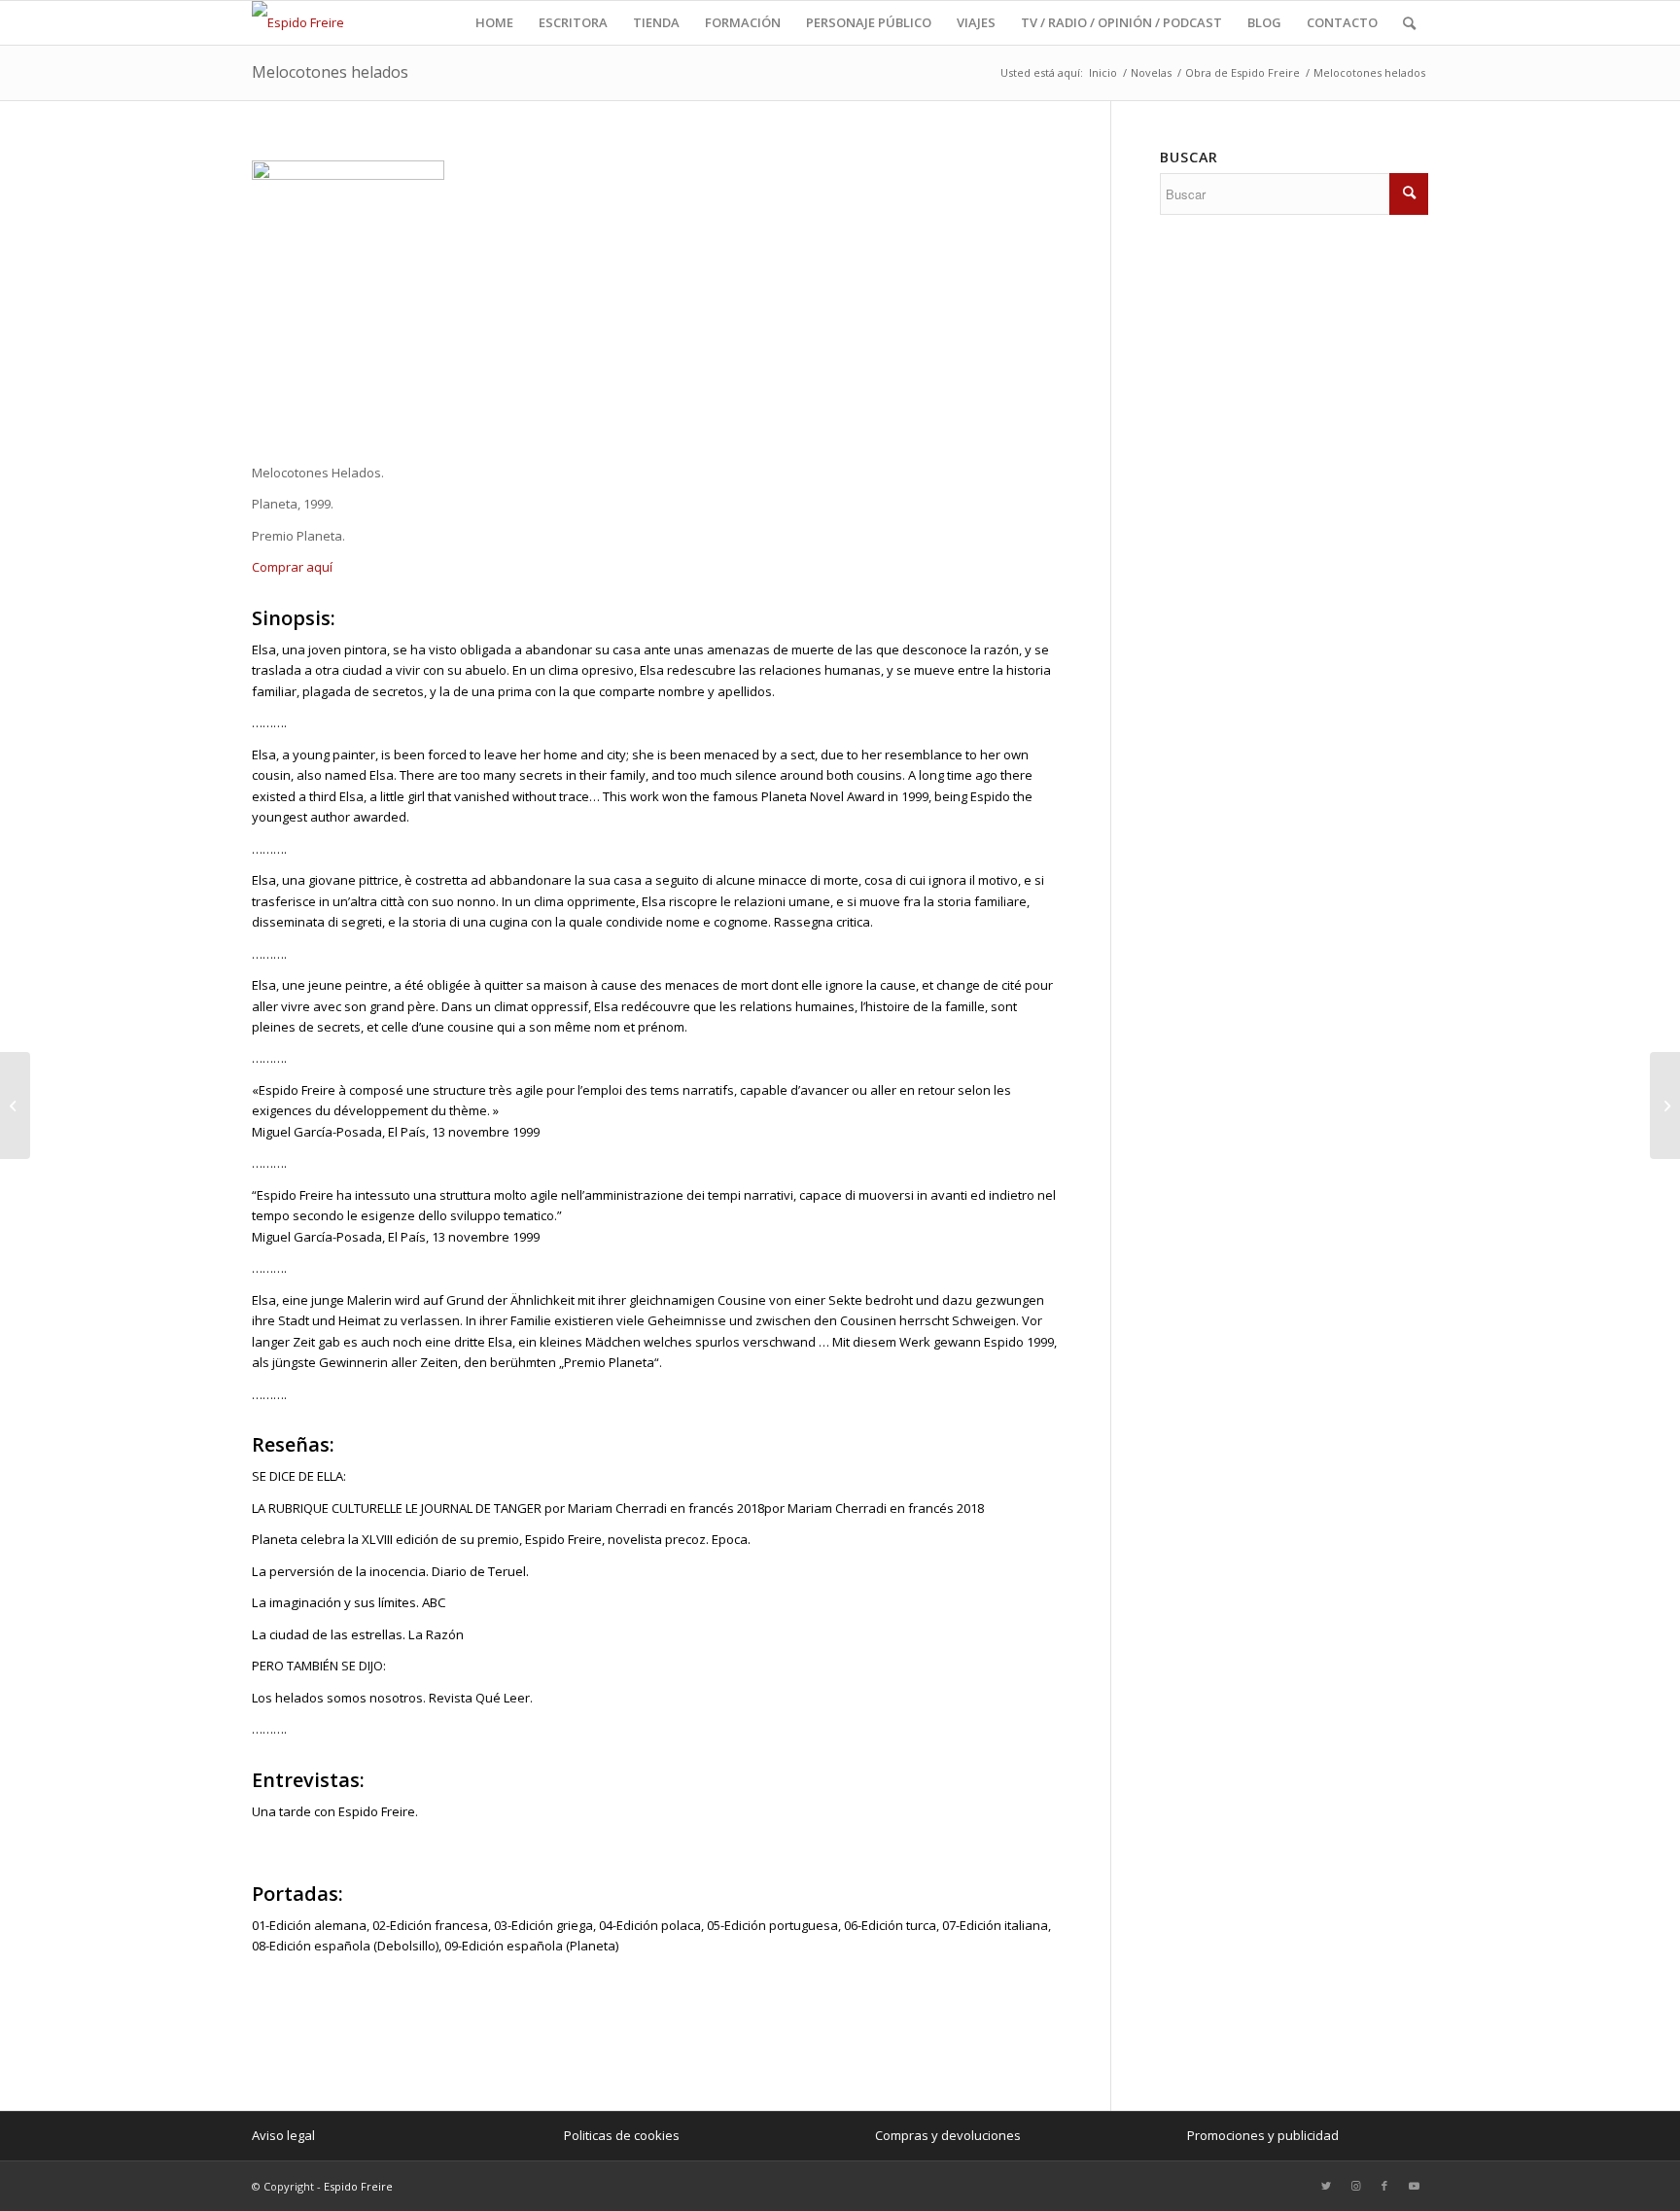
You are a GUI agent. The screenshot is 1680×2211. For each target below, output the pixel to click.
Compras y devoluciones (948, 2135)
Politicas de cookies (622, 2135)
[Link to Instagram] (1355, 2186)
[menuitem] (494, 23)
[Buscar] (1409, 23)
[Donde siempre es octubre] (1665, 1105)
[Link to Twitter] (1326, 2186)
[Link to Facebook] (1384, 2186)
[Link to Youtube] (1414, 2186)
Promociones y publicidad (1263, 2135)
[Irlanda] (15, 1105)
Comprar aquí (292, 567)
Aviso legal (283, 2135)
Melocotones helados (330, 72)
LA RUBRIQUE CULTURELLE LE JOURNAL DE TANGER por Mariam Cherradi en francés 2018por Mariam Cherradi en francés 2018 (618, 1508)
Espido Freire (358, 2186)
